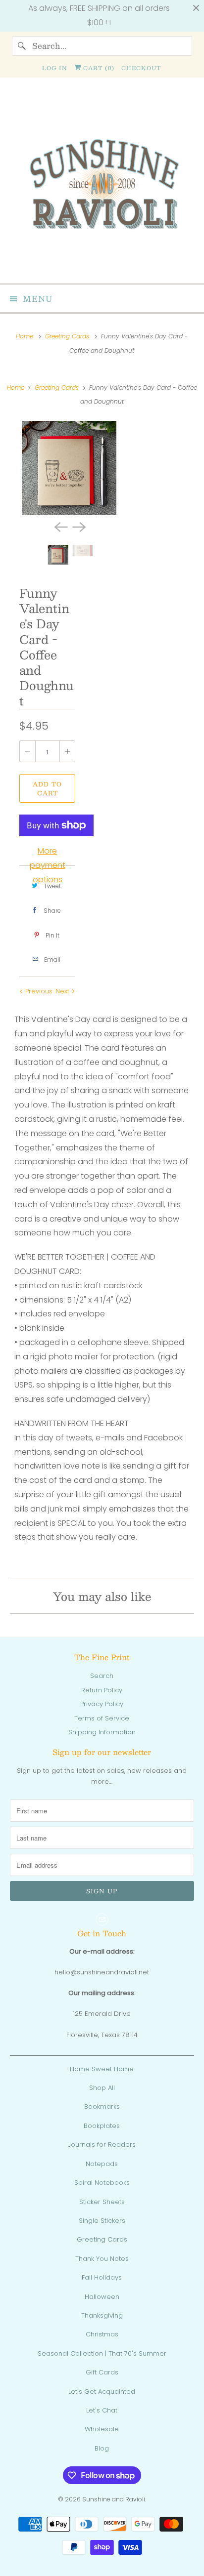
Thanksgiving (102, 2315)
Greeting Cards (102, 2239)
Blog (102, 2448)
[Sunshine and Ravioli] (102, 184)
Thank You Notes (102, 2259)
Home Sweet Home (102, 2069)
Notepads (102, 2164)
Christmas (102, 2334)
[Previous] (60, 526)
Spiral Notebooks (102, 2183)
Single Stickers (102, 2221)
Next (63, 991)
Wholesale (102, 2429)
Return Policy (102, 1690)
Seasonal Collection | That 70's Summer (102, 2353)
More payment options (48, 865)
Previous (38, 991)
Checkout (141, 68)
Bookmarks (102, 2106)
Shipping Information (102, 1732)
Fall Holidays (102, 2277)
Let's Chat (102, 2410)
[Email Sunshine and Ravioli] (102, 1920)
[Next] (78, 526)
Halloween (102, 2297)
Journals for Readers (102, 2145)
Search (102, 1676)
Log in (55, 68)
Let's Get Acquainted (102, 2392)
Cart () (98, 68)
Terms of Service (102, 1718)
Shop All (102, 2088)
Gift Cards (102, 2372)
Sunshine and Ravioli (114, 2499)
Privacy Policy (102, 1704)
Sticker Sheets (102, 2202)
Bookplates (102, 2126)
